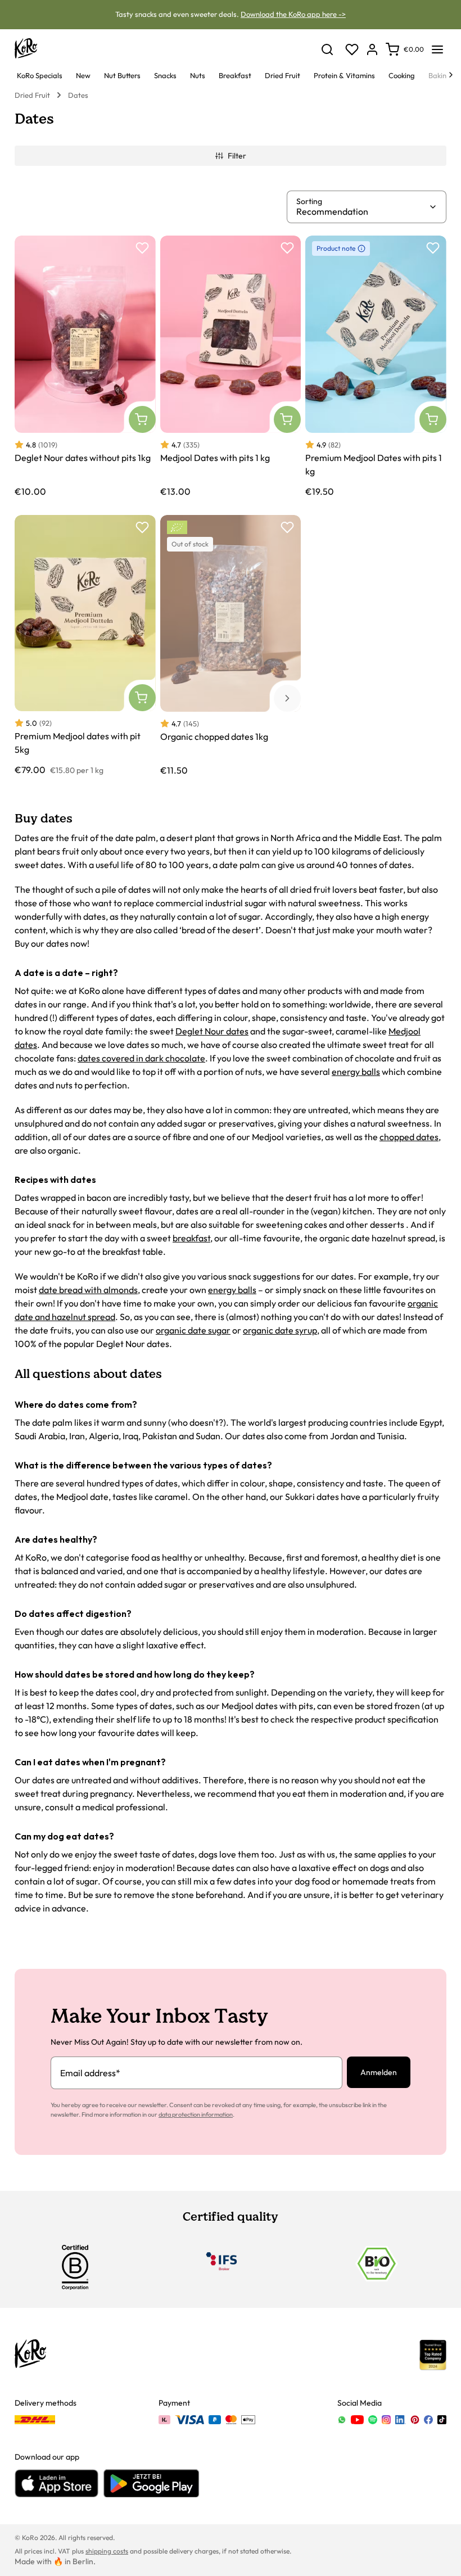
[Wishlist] (352, 49)
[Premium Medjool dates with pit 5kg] (85, 645)
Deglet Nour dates (212, 1031)
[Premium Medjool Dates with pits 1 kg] (376, 366)
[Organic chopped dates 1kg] (231, 645)
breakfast (191, 1238)
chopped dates (409, 1137)
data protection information (196, 2114)
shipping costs (107, 2551)
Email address (90, 2073)
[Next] (451, 75)
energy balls (356, 1072)
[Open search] (327, 49)
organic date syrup (280, 1330)
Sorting (309, 201)
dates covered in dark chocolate (141, 1058)
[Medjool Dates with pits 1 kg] (231, 366)
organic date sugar (193, 1330)
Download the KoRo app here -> (293, 14)
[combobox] (362, 211)
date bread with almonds (88, 1290)
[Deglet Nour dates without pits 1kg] (85, 366)
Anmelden (379, 2072)
